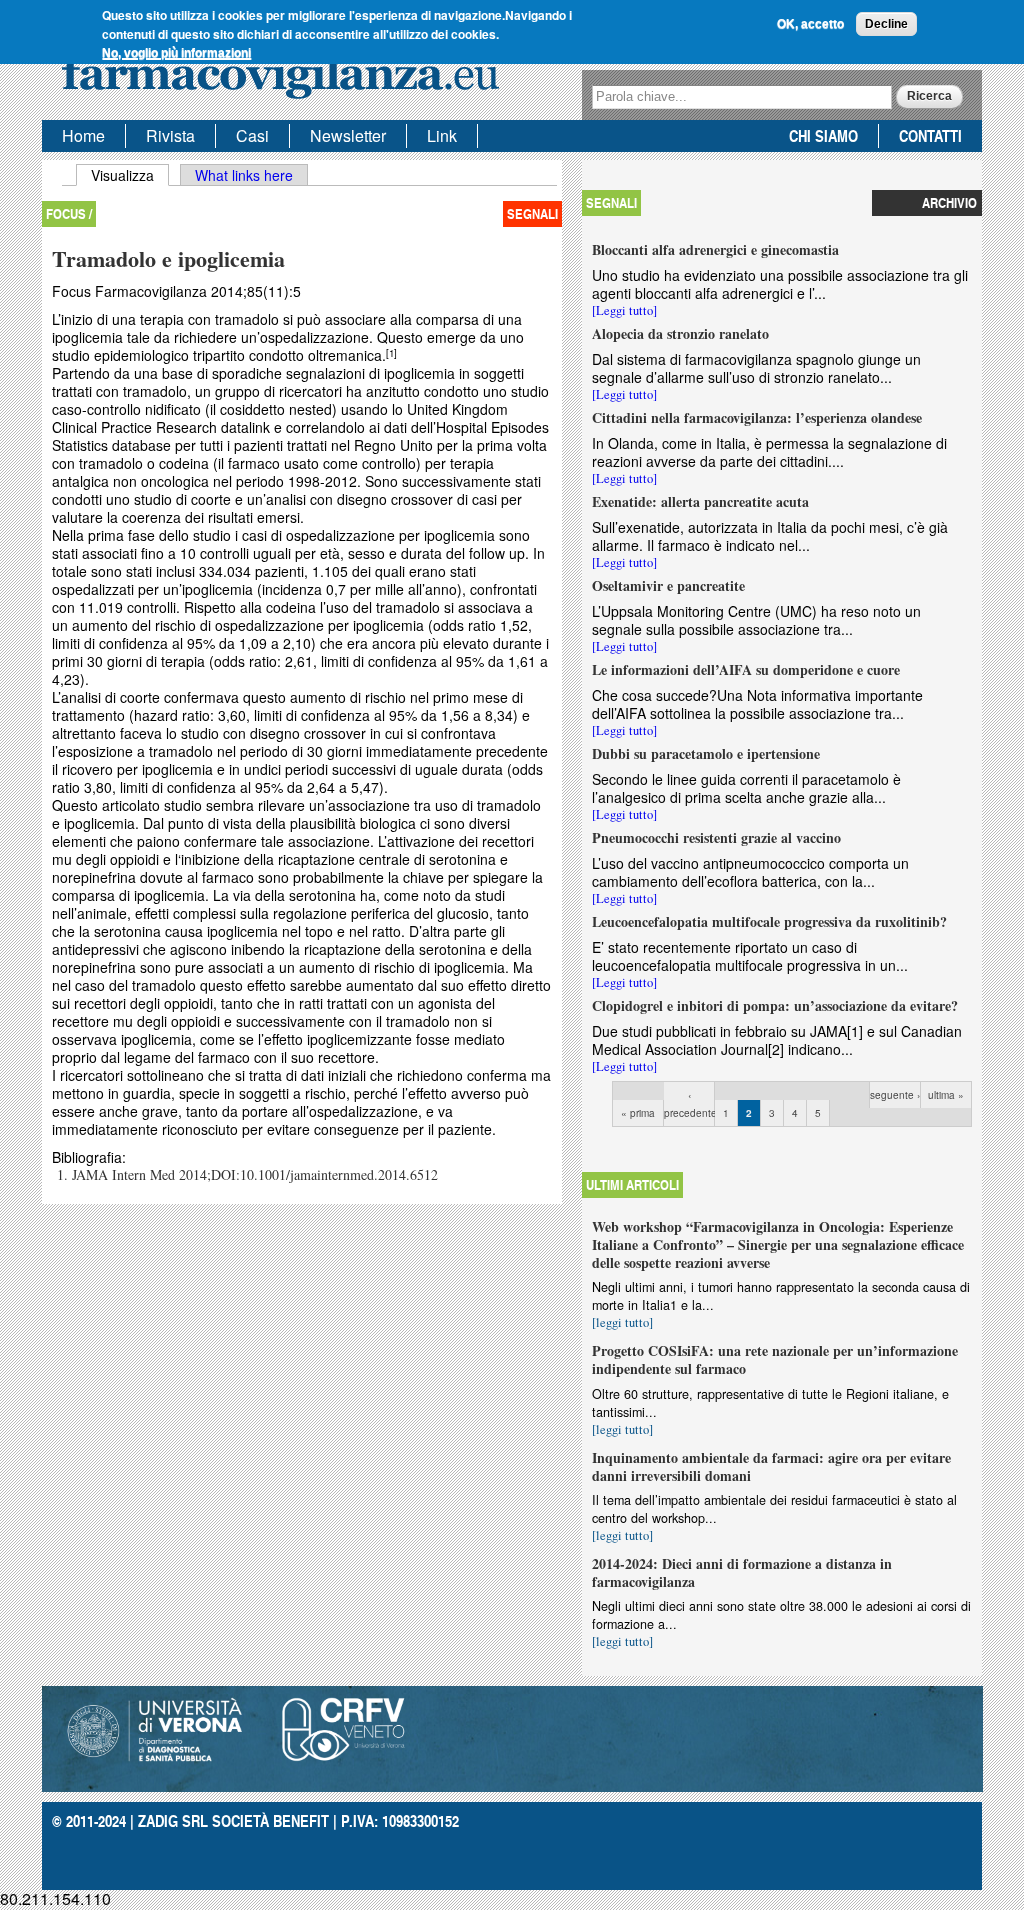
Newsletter (348, 135)
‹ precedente (689, 1104)
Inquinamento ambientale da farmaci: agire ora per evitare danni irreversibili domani (771, 1466)
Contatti (930, 135)
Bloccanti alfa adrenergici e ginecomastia (715, 249)
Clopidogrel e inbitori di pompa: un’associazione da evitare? (775, 1005)
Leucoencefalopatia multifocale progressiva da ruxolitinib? (769, 921)
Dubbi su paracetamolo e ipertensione (706, 753)
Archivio (949, 203)
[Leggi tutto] (624, 310)
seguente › (895, 1095)
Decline (886, 24)
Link (442, 135)
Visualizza (130, 175)
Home (83, 135)
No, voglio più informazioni (176, 53)
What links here (244, 175)
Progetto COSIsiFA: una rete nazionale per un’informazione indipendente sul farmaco (775, 1359)
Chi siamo (823, 135)
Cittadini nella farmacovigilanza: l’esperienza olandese (757, 417)
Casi (252, 135)
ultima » (946, 1095)
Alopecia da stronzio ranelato (680, 333)
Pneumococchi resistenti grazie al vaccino (716, 837)
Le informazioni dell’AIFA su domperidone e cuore (746, 669)
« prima (638, 1113)
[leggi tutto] (622, 1322)
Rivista (170, 135)
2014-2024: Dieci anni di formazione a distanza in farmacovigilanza (742, 1572)
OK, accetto (810, 24)
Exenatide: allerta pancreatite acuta (700, 501)
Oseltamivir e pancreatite (668, 585)
